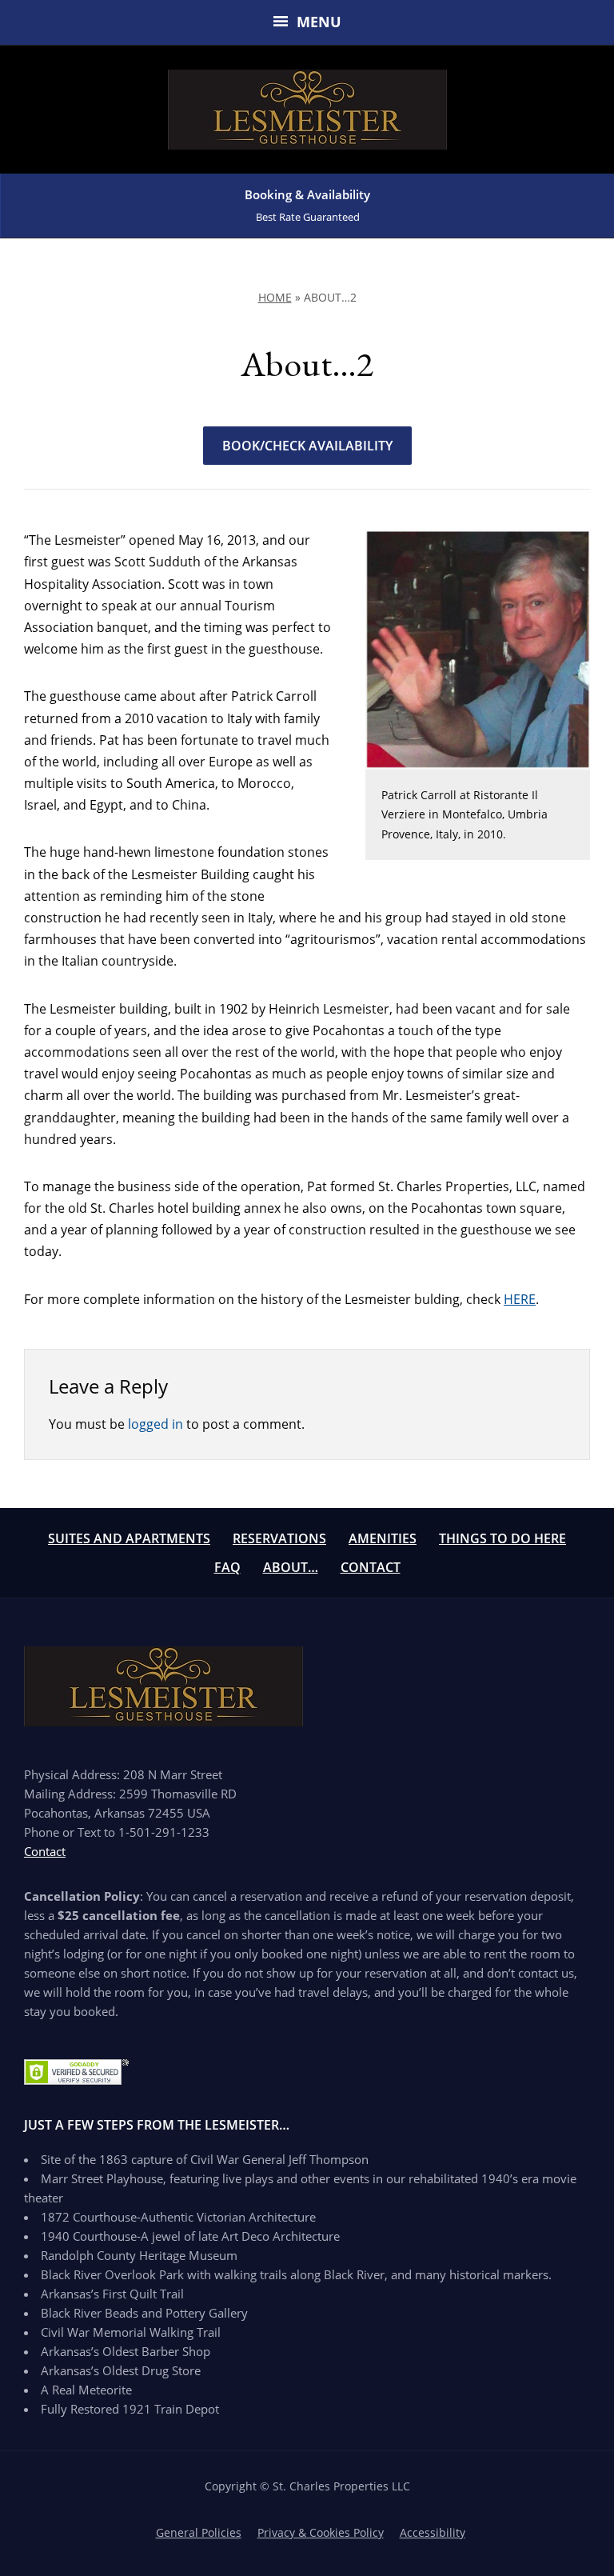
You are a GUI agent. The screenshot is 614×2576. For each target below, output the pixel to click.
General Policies (199, 2532)
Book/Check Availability (307, 446)
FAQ (227, 1567)
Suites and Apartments (129, 1538)
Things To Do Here (502, 1538)
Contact (371, 1567)
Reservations (279, 1538)
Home (275, 297)
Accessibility (433, 2532)
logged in (155, 1424)
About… (291, 1567)
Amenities (383, 1538)
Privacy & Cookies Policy (321, 2532)
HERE (520, 1299)
